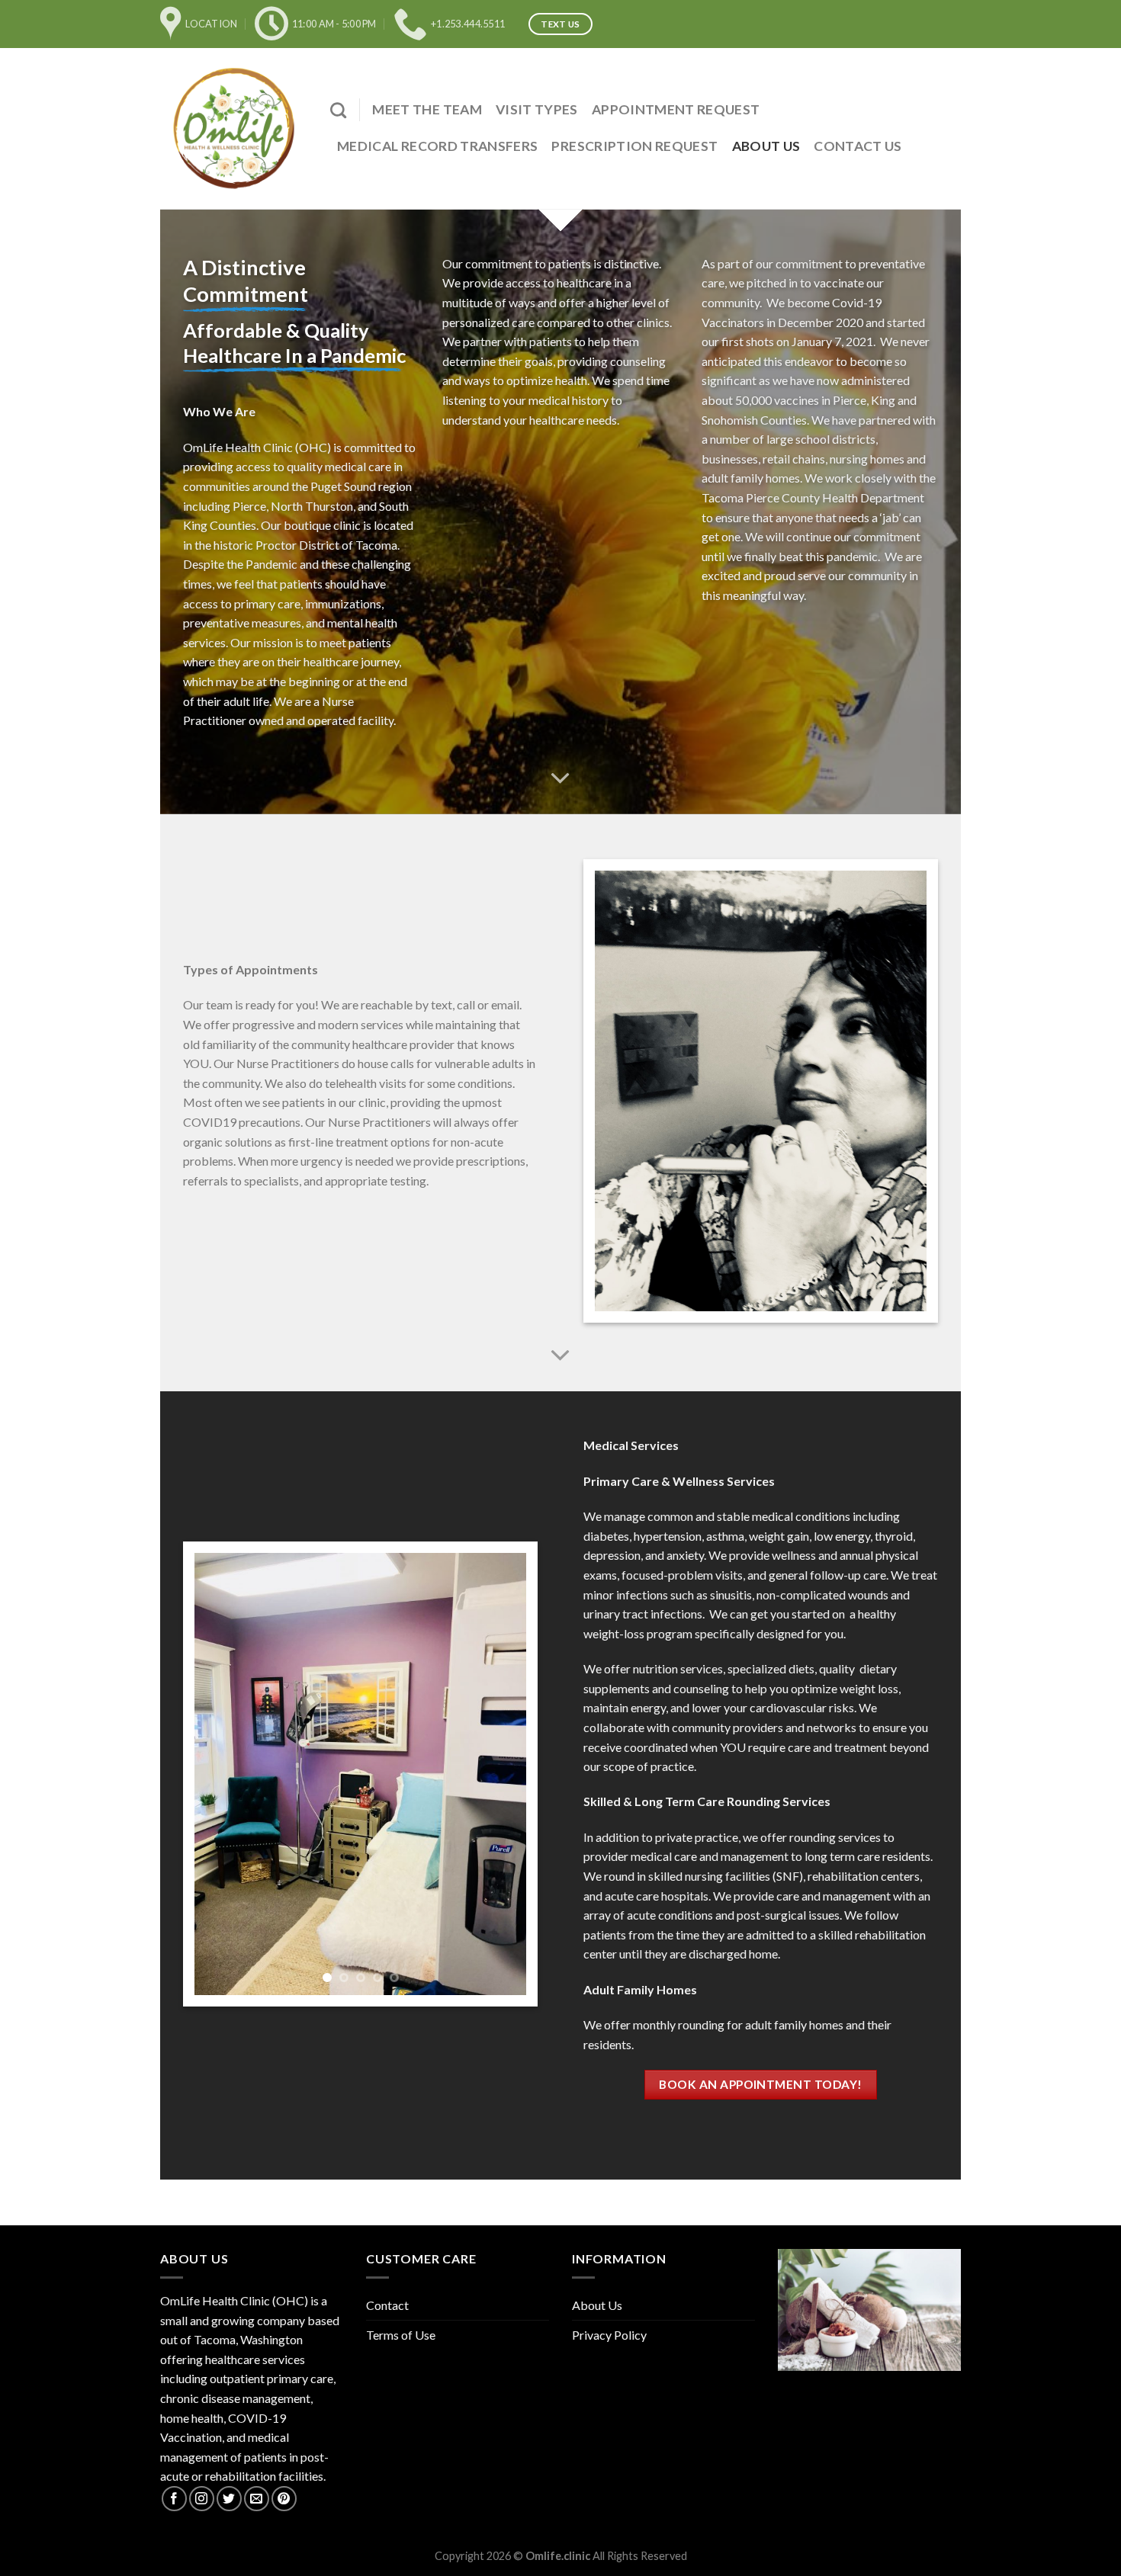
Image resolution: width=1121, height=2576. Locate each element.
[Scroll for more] (560, 779)
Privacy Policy (609, 2335)
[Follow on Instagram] (202, 2499)
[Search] (338, 110)
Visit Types (537, 109)
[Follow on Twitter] (229, 2499)
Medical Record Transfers (437, 146)
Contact (387, 2305)
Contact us (858, 146)
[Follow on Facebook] (174, 2499)
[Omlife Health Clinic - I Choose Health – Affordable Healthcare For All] (234, 128)
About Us (766, 146)
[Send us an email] (257, 2499)
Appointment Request (676, 109)
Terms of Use (401, 2335)
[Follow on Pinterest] (284, 2499)
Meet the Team (427, 109)
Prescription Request (634, 146)
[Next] (500, 1774)
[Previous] (220, 1774)
